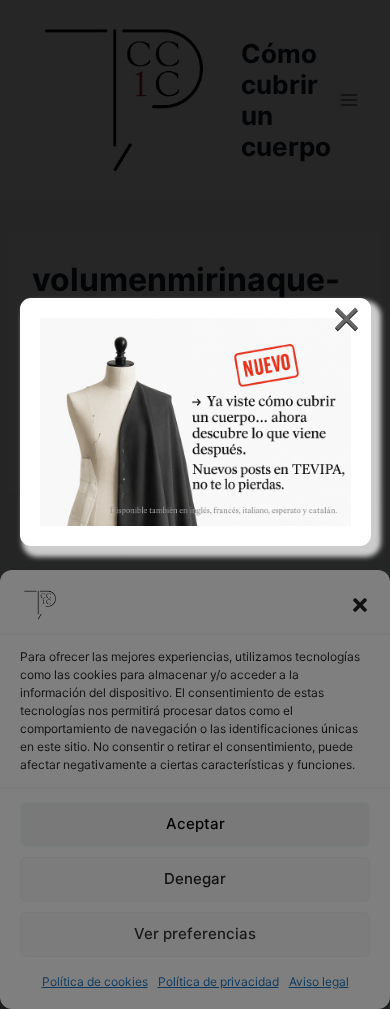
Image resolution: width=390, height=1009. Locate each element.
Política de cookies (95, 981)
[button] (360, 605)
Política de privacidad (218, 981)
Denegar (195, 878)
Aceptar (195, 823)
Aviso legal (319, 981)
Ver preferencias (195, 933)
